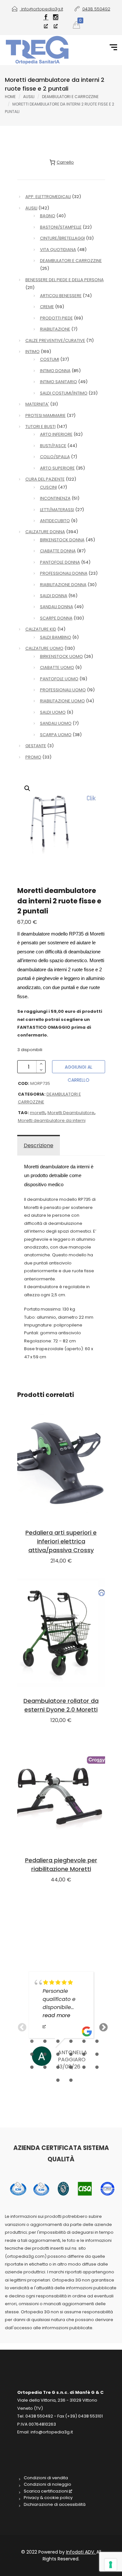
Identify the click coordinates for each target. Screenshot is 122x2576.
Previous (20, 2026)
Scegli (61, 1633)
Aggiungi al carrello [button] (61, 1465)
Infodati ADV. (81, 2552)
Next (102, 2026)
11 (84, 2055)
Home (10, 97)
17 (84, 2067)
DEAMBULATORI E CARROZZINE (70, 97)
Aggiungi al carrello (79, 1068)
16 (71, 2067)
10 (71, 2055)
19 (58, 2080)
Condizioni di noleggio (47, 2484)
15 (58, 2067)
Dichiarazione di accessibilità (55, 2505)
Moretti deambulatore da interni (52, 1120)
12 (97, 2055)
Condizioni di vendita (46, 2478)
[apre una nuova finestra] (46, 22)
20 (71, 2080)
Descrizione (39, 1145)
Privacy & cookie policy (48, 2498)
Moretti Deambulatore (71, 1113)
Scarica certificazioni (46, 2491)
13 (32, 2067)
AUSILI (29, 97)
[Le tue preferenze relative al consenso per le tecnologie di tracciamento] (111, 2565)
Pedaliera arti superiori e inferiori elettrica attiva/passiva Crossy (61, 1541)
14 (45, 2067)
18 (97, 2067)
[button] (27, 788)
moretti (38, 1113)
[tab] (39, 1146)
